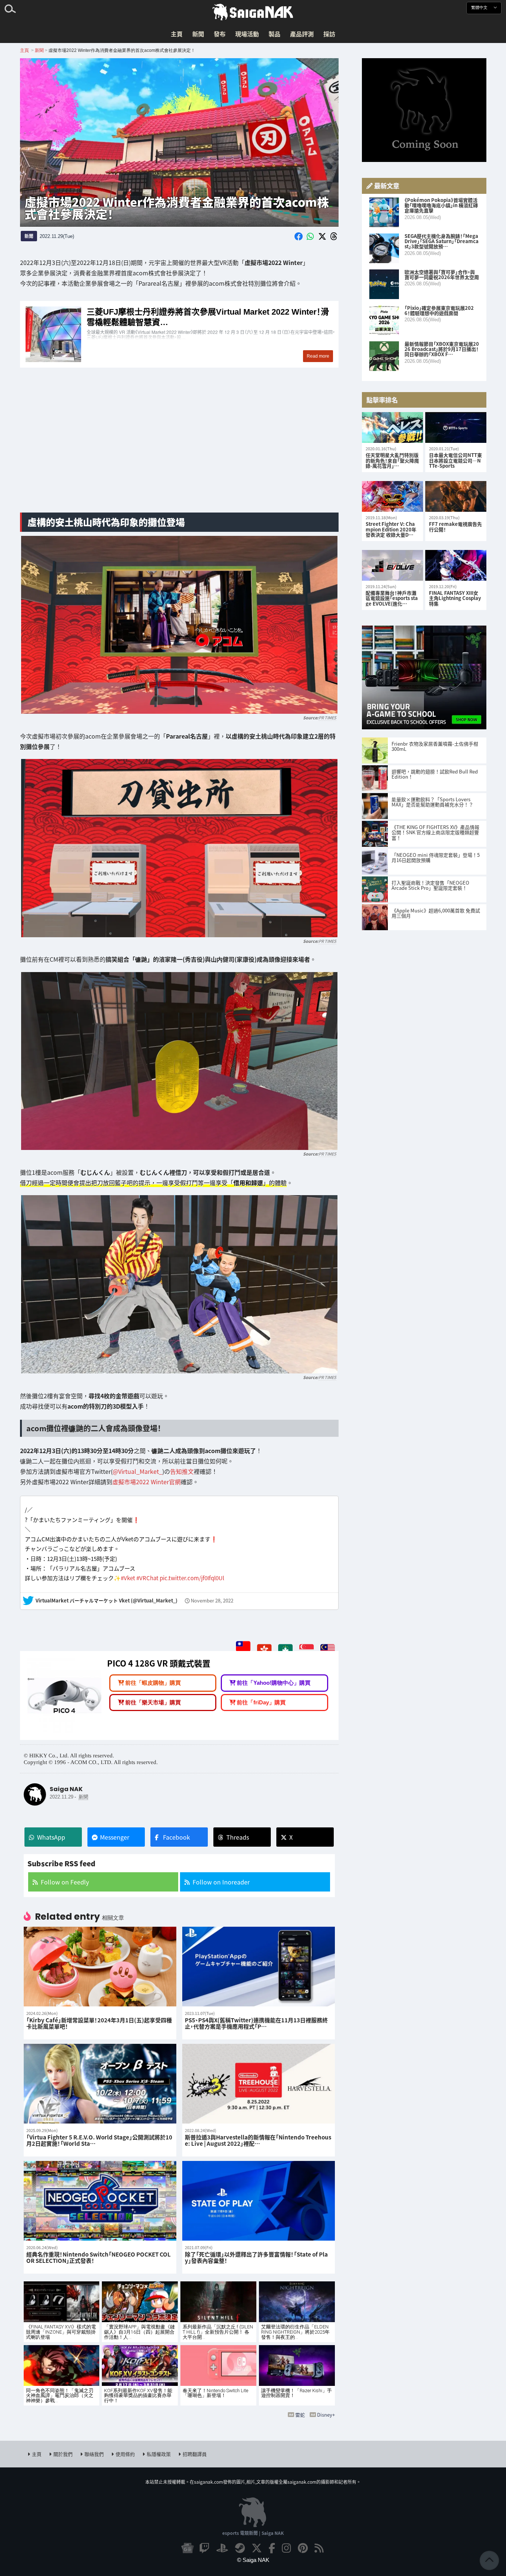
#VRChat (147, 1578)
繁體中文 (480, 8)
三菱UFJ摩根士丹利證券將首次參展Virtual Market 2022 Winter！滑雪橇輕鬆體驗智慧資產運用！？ (179, 334)
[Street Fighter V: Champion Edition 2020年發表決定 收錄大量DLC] (392, 496)
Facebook (177, 1837)
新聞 (198, 34)
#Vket (128, 1578)
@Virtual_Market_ (137, 1471)
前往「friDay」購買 (261, 1702)
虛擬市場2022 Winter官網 (147, 1482)
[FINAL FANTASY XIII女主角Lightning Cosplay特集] (456, 565)
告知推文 (182, 1471)
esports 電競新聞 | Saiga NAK (253, 2533)
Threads (238, 1837)
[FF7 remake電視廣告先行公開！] (456, 496)
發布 (220, 34)
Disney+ (326, 2415)
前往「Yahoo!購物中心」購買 (274, 1683)
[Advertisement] (179, 448)
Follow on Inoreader (221, 1882)
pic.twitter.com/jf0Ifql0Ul (192, 1578)
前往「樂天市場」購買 (153, 1702)
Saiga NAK (253, 12)
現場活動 (247, 34)
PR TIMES (327, 717)
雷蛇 (300, 2415)
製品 (274, 34)
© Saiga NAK (253, 2560)
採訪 (329, 34)
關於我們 (63, 2454)
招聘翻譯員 (195, 2454)
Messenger (115, 1837)
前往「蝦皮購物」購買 (153, 1683)
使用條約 (125, 2454)
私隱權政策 (159, 2454)
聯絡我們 (94, 2454)
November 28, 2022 (212, 1601)
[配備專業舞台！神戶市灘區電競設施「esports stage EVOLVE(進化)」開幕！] (392, 565)
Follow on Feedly (65, 1882)
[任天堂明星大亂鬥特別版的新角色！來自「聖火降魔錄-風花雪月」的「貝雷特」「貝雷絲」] (392, 427)
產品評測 (302, 34)
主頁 (177, 34)
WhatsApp (51, 1837)
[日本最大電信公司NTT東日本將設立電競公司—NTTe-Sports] (456, 427)
